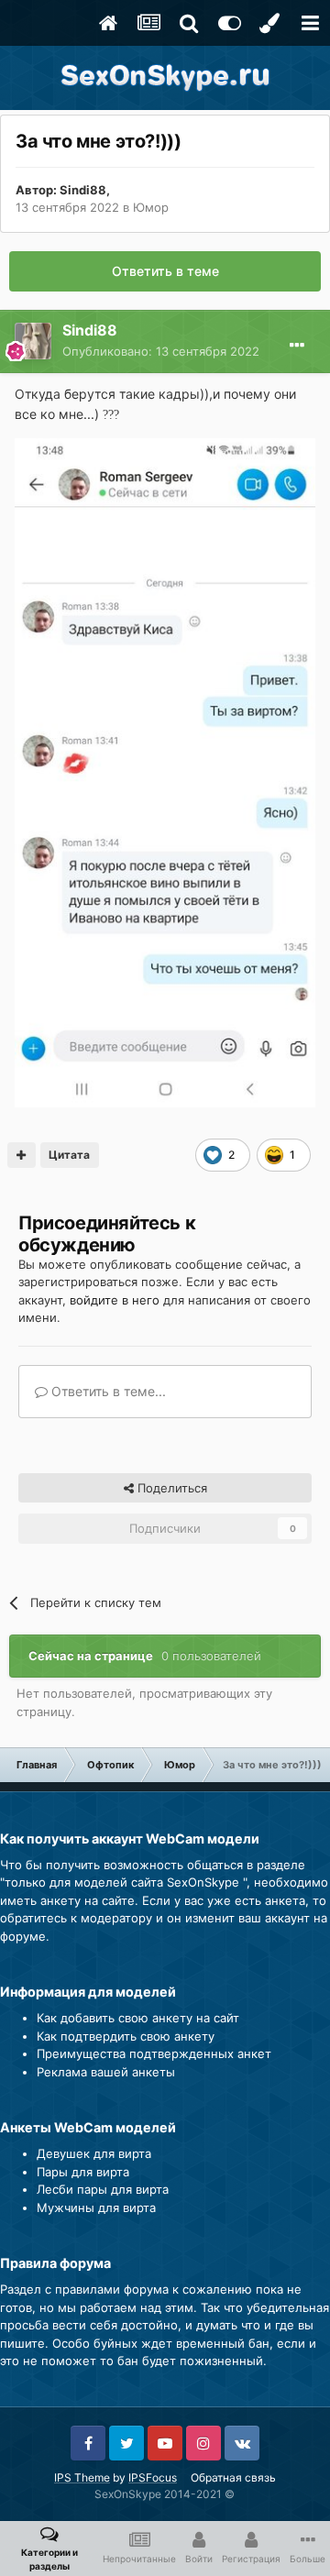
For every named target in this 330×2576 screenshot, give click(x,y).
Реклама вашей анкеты (106, 2072)
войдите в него (115, 1300)
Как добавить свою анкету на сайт (138, 2018)
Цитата (69, 1155)
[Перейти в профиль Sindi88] (33, 341)
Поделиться (170, 1488)
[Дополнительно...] (297, 346)
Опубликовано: (161, 351)
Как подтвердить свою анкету (126, 2036)
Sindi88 (83, 190)
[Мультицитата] (22, 1155)
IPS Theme (82, 2477)
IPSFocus (153, 2477)
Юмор (151, 207)
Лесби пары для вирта (103, 2189)
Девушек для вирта (94, 2153)
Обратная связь (233, 2477)
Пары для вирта (83, 2172)
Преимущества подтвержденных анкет (154, 2053)
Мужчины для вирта (96, 2207)
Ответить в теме (165, 271)
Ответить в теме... (107, 1391)
